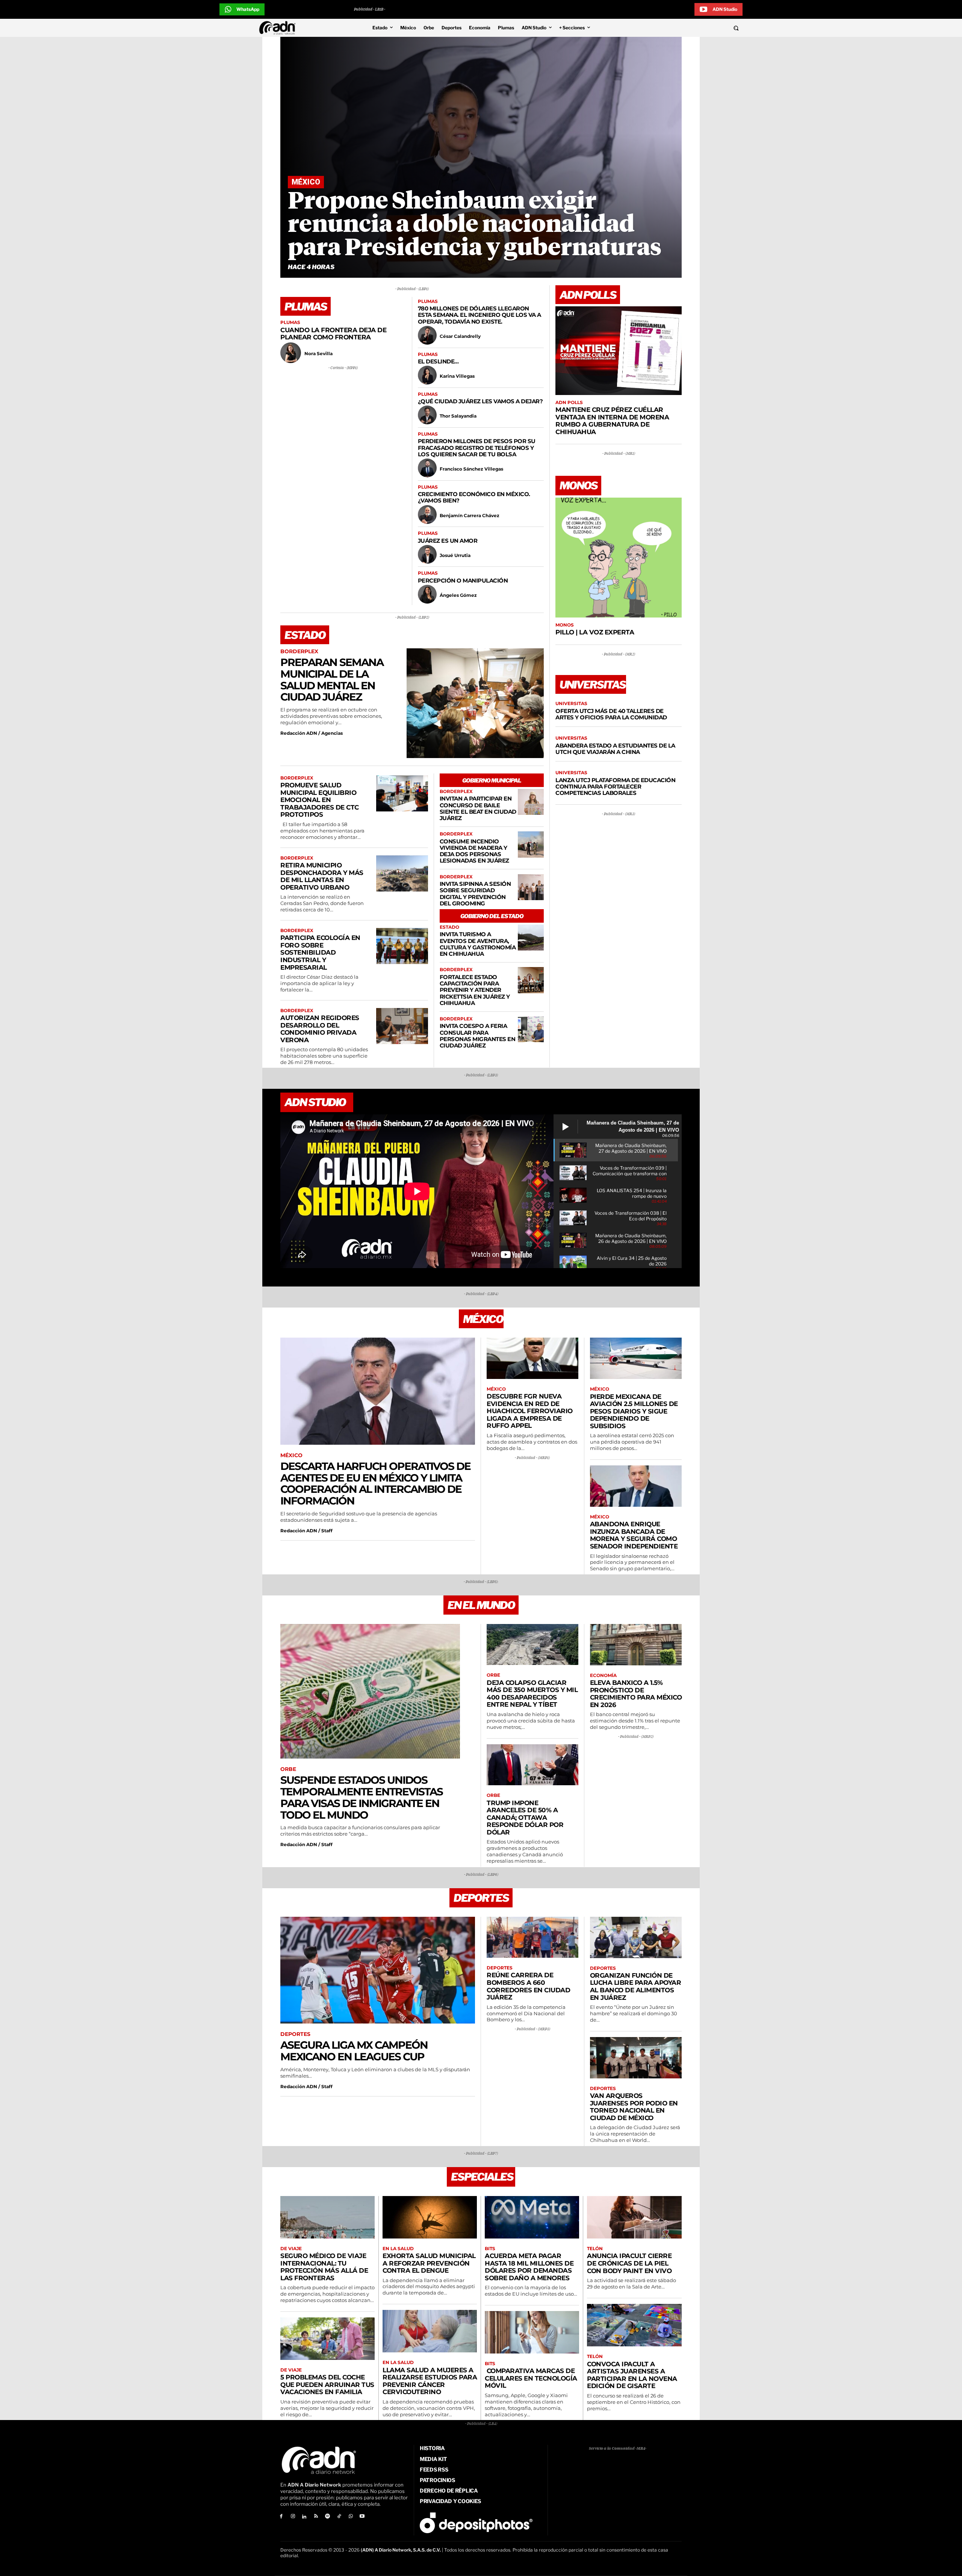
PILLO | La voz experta (595, 632)
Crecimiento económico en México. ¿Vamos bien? (474, 497)
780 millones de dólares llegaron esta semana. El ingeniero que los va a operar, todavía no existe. (479, 315)
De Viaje (291, 2249)
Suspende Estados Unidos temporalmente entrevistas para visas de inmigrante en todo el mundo (362, 1797)
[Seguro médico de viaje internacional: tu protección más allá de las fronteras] (327, 2217)
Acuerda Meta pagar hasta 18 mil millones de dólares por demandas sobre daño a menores (529, 2267)
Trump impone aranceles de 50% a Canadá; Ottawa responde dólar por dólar (525, 1818)
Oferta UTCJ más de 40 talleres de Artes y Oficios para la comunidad (611, 714)
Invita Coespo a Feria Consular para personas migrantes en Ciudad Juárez (478, 1036)
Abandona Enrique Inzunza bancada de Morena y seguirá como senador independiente (634, 1535)
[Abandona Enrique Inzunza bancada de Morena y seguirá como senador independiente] (636, 1486)
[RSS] (316, 2517)
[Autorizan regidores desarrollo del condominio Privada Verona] (402, 1026)
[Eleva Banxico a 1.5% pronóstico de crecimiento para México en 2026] (636, 1645)
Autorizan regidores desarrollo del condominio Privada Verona (320, 1029)
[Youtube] (362, 2517)
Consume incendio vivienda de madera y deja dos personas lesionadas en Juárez (474, 851)
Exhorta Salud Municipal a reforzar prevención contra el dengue (429, 2263)
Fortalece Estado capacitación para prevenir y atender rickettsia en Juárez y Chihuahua (475, 990)
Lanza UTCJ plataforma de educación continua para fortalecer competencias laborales (615, 787)
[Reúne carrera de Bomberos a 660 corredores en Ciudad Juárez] (532, 1937)
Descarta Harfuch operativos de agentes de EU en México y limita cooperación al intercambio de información (375, 1483)
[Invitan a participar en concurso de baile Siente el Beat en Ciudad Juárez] (531, 802)
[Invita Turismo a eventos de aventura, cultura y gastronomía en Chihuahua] (531, 938)
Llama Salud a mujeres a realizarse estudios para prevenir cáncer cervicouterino (430, 2381)
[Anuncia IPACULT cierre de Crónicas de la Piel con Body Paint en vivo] (634, 2217)
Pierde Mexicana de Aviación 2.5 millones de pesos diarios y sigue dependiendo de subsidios (634, 1411)
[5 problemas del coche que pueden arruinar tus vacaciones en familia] (327, 2339)
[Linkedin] (305, 2517)
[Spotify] (327, 2517)
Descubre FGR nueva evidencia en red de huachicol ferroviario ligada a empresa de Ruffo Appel (530, 1411)
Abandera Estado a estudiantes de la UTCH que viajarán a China (615, 749)
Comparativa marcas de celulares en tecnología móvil (531, 2378)
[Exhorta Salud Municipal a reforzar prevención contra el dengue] (430, 2217)
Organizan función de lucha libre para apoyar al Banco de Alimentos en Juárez (636, 1986)
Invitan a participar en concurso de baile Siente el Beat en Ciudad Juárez (478, 808)
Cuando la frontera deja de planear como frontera (333, 334)
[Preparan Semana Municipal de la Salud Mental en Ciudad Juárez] (475, 703)
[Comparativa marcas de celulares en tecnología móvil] (532, 2332)
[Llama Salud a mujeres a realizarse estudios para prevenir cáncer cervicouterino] (430, 2331)
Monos (565, 625)
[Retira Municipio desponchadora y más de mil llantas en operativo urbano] (402, 873)
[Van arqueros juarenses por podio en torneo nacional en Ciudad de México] (636, 2058)
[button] (685, 28)
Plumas (290, 322)
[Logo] (279, 28)
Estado (449, 927)
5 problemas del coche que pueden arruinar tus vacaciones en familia (327, 2385)
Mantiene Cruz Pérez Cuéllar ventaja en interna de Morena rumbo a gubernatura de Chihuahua (612, 421)
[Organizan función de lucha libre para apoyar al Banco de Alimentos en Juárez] (636, 1937)
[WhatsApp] (351, 2517)
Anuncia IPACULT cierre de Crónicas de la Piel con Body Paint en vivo (629, 2263)
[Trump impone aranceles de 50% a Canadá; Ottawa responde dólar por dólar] (532, 1765)
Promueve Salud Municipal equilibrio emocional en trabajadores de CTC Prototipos (320, 800)
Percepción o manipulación (463, 580)
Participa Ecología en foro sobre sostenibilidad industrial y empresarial (320, 952)
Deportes (295, 2034)
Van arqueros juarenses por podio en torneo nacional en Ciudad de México (634, 2107)
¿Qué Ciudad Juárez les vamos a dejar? (480, 401)
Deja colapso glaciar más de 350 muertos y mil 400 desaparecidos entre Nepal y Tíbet (532, 1694)
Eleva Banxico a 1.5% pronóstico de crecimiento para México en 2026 (636, 1694)
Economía (603, 1675)
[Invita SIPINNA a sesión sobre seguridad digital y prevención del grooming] (531, 887)
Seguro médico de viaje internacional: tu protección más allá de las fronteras (324, 2267)
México (306, 182)
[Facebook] (281, 2517)
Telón (595, 2249)
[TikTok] (339, 2517)
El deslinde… (438, 361)
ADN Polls (569, 403)
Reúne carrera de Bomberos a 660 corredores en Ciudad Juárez (528, 1986)
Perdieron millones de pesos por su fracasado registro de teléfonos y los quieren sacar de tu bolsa (477, 448)
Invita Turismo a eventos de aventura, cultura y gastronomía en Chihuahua (478, 944)
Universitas (571, 704)
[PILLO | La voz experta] (619, 558)
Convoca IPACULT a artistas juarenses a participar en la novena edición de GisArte (632, 2375)
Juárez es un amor (448, 541)
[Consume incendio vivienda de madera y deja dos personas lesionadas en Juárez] (531, 844)
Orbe (288, 1769)
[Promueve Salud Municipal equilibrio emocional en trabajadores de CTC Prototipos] (402, 793)
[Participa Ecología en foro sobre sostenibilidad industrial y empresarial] (402, 946)
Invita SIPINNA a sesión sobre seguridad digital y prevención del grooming (475, 894)
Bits (490, 2249)
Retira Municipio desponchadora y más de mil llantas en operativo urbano (322, 876)
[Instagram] (293, 2517)
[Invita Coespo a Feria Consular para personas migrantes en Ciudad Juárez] (531, 1029)
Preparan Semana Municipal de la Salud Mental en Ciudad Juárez (332, 680)
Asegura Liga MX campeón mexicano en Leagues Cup (354, 2051)
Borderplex (299, 652)
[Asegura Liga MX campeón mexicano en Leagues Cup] (378, 1970)
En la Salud (398, 2249)
